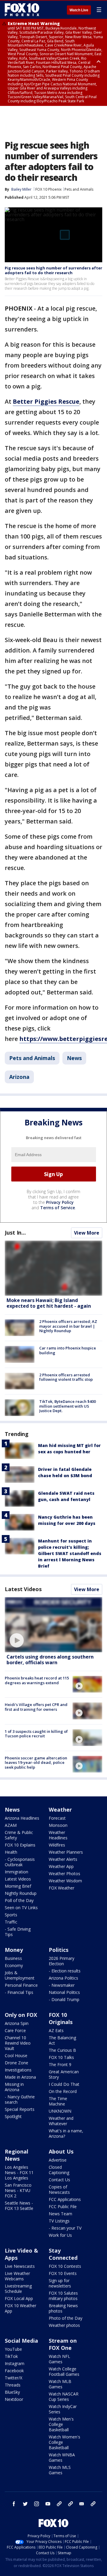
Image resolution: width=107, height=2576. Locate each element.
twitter (25, 2504)
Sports (11, 1915)
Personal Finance (21, 1985)
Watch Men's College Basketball (61, 2424)
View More (87, 1233)
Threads (13, 2385)
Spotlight (13, 2116)
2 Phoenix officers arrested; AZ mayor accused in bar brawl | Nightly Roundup (68, 1326)
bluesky (70, 2504)
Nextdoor (14, 2399)
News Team (60, 2214)
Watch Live (79, 10)
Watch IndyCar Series (63, 2409)
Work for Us (60, 2235)
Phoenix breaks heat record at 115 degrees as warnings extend (37, 1680)
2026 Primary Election (62, 1961)
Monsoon (58, 1825)
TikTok (11, 2356)
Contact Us (59, 2180)
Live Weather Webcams (17, 2276)
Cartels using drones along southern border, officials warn (50, 1660)
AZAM (11, 1825)
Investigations (18, 2070)
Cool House (16, 2056)
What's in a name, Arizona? (66, 2133)
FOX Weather (62, 1888)
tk (59, 2504)
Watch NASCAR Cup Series (64, 2397)
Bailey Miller (21, 189)
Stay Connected (63, 2254)
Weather (60, 1810)
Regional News (16, 2155)
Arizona (19, 1077)
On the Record (63, 2091)
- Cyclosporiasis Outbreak (20, 1862)
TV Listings (59, 2221)
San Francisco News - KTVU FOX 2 (18, 2190)
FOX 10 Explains (20, 1845)
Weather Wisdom (65, 1881)
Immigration (16, 1872)
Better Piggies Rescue (46, 401)
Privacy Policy (60, 1202)
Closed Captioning (59, 2170)
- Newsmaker (62, 1985)
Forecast (57, 1818)
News (74, 1058)
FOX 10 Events (63, 2273)
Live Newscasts (20, 2266)
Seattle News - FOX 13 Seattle (19, 2206)
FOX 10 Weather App (21, 2308)
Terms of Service (58, 1208)
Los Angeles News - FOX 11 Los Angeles (19, 2172)
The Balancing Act (62, 2040)
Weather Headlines (58, 1835)
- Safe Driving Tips (18, 1932)
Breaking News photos (63, 2308)
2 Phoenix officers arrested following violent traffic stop (66, 1377)
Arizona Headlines (22, 1818)
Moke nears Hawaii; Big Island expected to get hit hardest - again (49, 1303)
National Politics (64, 1992)
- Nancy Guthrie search (20, 2099)
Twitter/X (14, 2378)
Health (11, 1852)
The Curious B (62, 2050)
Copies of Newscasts (59, 2189)
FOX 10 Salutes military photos (63, 2296)
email (82, 2504)
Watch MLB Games (60, 2384)
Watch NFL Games (59, 2359)
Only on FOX (21, 2015)
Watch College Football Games (64, 2371)
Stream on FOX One (63, 2344)
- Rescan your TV (65, 2228)
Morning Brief (18, 1886)
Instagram (15, 2363)
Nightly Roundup (21, 1893)
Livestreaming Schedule (18, 2289)
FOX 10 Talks (61, 2057)
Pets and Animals (79, 189)
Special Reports (20, 2109)
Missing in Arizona (14, 2087)
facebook (14, 2504)
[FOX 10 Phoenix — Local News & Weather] (22, 10)
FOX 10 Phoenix (48, 189)
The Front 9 (60, 2064)
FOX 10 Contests (65, 2266)
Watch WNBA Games (62, 2457)
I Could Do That (64, 2084)
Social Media (21, 2341)
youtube (48, 2504)
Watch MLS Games (60, 2470)
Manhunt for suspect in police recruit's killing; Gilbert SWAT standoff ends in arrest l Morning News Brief (70, 1553)
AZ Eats (56, 2030)
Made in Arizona (20, 2077)
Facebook (14, 2371)
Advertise (58, 2160)
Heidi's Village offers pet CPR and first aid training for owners (36, 1707)
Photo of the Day (66, 2318)
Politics (59, 1950)
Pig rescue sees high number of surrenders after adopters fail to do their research (53, 270)
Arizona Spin (17, 2023)
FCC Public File (63, 2206)
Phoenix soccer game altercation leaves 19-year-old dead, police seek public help (36, 1763)
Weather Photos (64, 1874)
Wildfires (57, 1845)
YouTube (13, 2349)
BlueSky (12, 2392)
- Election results (65, 1971)
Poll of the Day (19, 1900)
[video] (53, 1625)
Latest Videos (23, 1589)
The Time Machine (58, 2101)
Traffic (11, 1922)
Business (13, 1958)
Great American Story (64, 2074)
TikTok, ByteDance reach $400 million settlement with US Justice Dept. (67, 1406)
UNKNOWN (60, 2111)
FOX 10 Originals (61, 2018)
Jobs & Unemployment (20, 1975)
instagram (37, 2504)
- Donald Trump (64, 1999)
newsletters (93, 2504)
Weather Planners (66, 1852)
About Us (61, 2151)
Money (14, 1950)
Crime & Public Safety (19, 1835)
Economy (14, 1965)
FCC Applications (65, 2199)
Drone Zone (16, 2063)
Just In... (15, 1233)
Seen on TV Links (21, 1908)
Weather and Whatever (61, 2121)
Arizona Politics (63, 1978)
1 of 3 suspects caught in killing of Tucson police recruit (36, 1734)
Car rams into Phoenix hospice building (68, 1350)
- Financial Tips (19, 1992)
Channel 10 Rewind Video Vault (18, 2043)
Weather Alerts (63, 1859)
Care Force (15, 2030)
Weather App (61, 1866)
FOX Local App (19, 2298)
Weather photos (64, 2325)
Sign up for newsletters (60, 2283)
